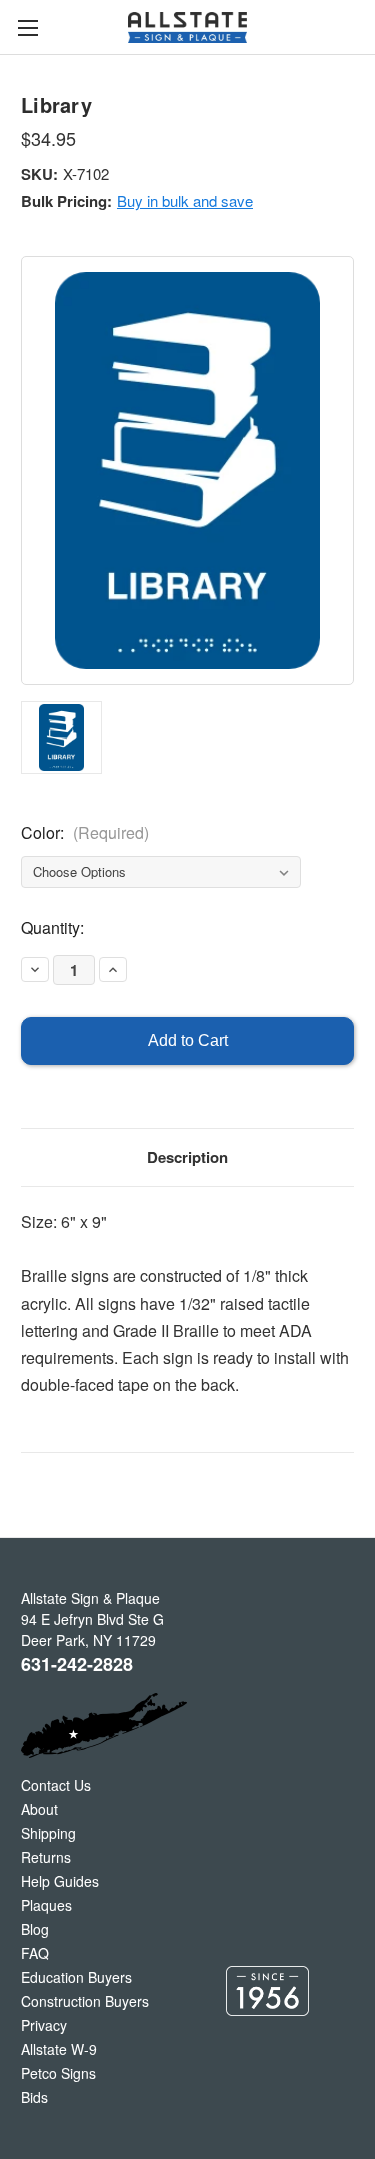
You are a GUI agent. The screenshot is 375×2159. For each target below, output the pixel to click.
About (39, 1809)
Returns (46, 1857)
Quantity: (52, 927)
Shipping (48, 1833)
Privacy (44, 2025)
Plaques (46, 1905)
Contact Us (56, 1785)
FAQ (35, 1953)
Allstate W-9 (59, 2049)
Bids (34, 2097)
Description (187, 1157)
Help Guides (60, 1881)
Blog (35, 1929)
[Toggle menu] (27, 27)
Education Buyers (76, 1977)
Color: (85, 832)
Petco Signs (58, 2073)
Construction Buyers (85, 2001)
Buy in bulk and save (185, 200)
